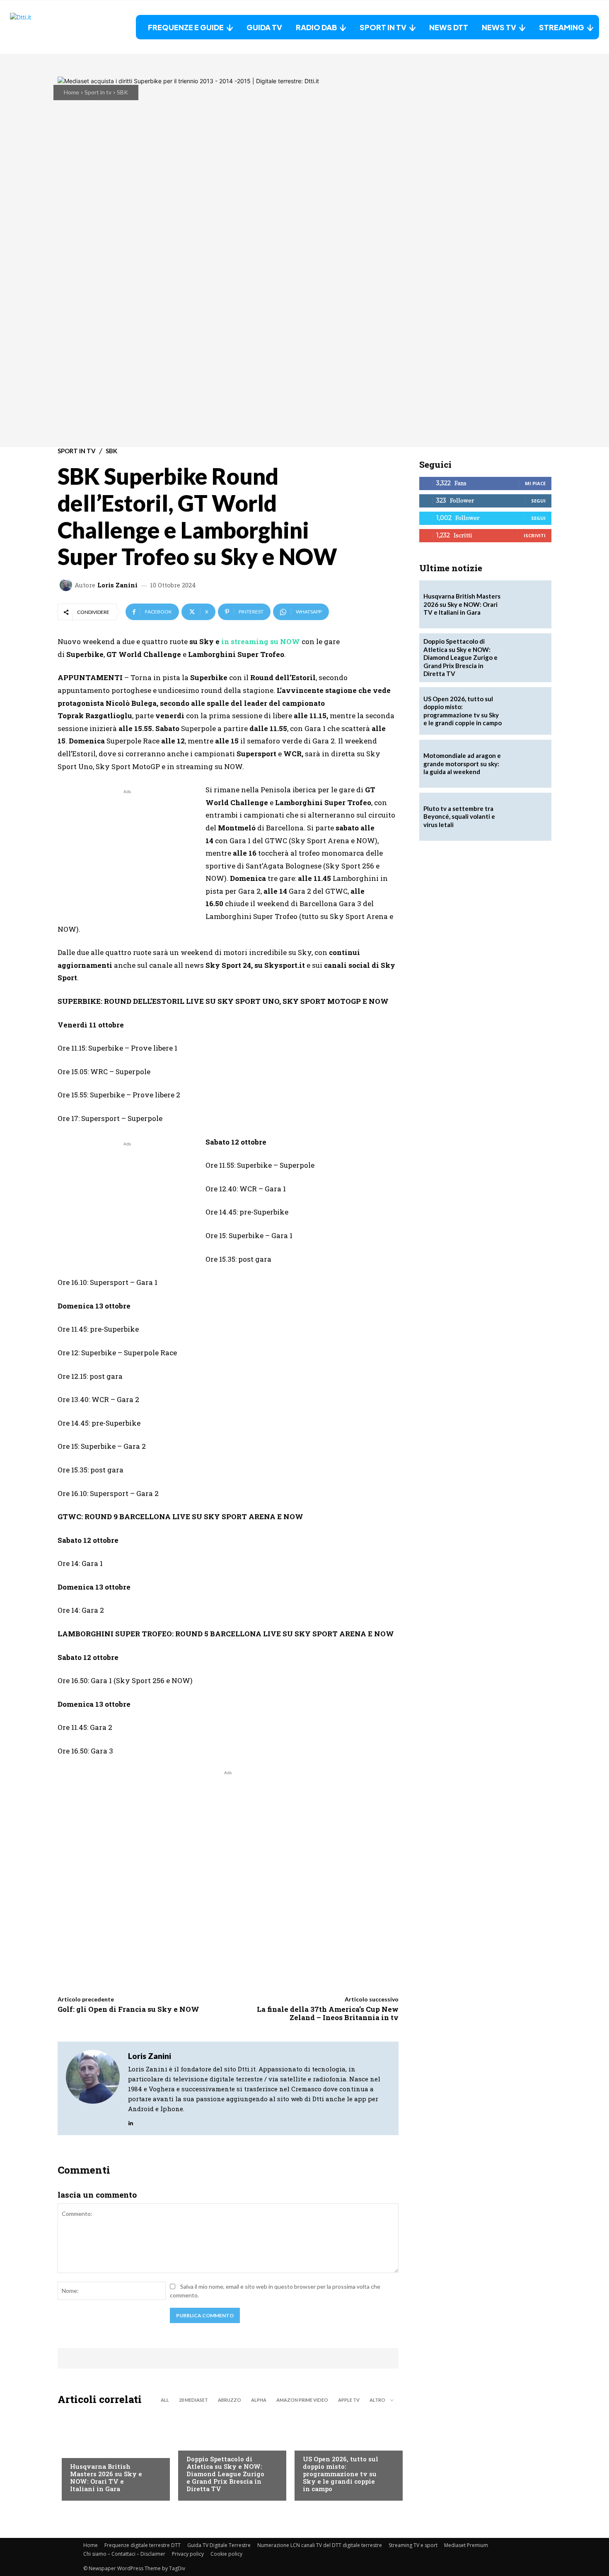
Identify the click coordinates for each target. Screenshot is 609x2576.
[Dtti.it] (62, 27)
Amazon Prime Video (302, 2400)
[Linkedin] (131, 2121)
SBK (122, 92)
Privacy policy (188, 2554)
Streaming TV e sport (413, 2545)
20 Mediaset (193, 2400)
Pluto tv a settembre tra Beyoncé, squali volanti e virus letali (459, 817)
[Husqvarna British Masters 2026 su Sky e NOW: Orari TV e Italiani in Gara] (112, 2455)
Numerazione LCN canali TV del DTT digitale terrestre (320, 2545)
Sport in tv (98, 92)
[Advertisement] (127, 854)
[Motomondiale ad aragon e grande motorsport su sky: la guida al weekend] (527, 764)
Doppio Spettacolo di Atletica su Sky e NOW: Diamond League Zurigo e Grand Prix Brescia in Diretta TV (225, 2474)
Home (71, 92)
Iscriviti (535, 535)
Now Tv (314, 2442)
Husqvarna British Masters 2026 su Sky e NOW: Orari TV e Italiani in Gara (106, 2477)
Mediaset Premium (466, 2545)
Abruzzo (230, 2400)
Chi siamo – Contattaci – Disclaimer (124, 2554)
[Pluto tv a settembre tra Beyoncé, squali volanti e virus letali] (527, 817)
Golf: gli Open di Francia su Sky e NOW (128, 2009)
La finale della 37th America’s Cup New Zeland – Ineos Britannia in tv (328, 2013)
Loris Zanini (117, 585)
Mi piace (535, 483)
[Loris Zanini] (67, 585)
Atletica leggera (211, 2442)
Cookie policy (226, 2554)
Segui (538, 501)
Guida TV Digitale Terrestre (219, 2545)
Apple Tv (349, 2400)
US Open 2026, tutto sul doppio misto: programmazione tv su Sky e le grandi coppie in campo (341, 2474)
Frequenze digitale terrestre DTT (143, 2545)
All (165, 2400)
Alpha (259, 2400)
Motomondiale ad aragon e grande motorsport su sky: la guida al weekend (462, 764)
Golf (77, 2450)
